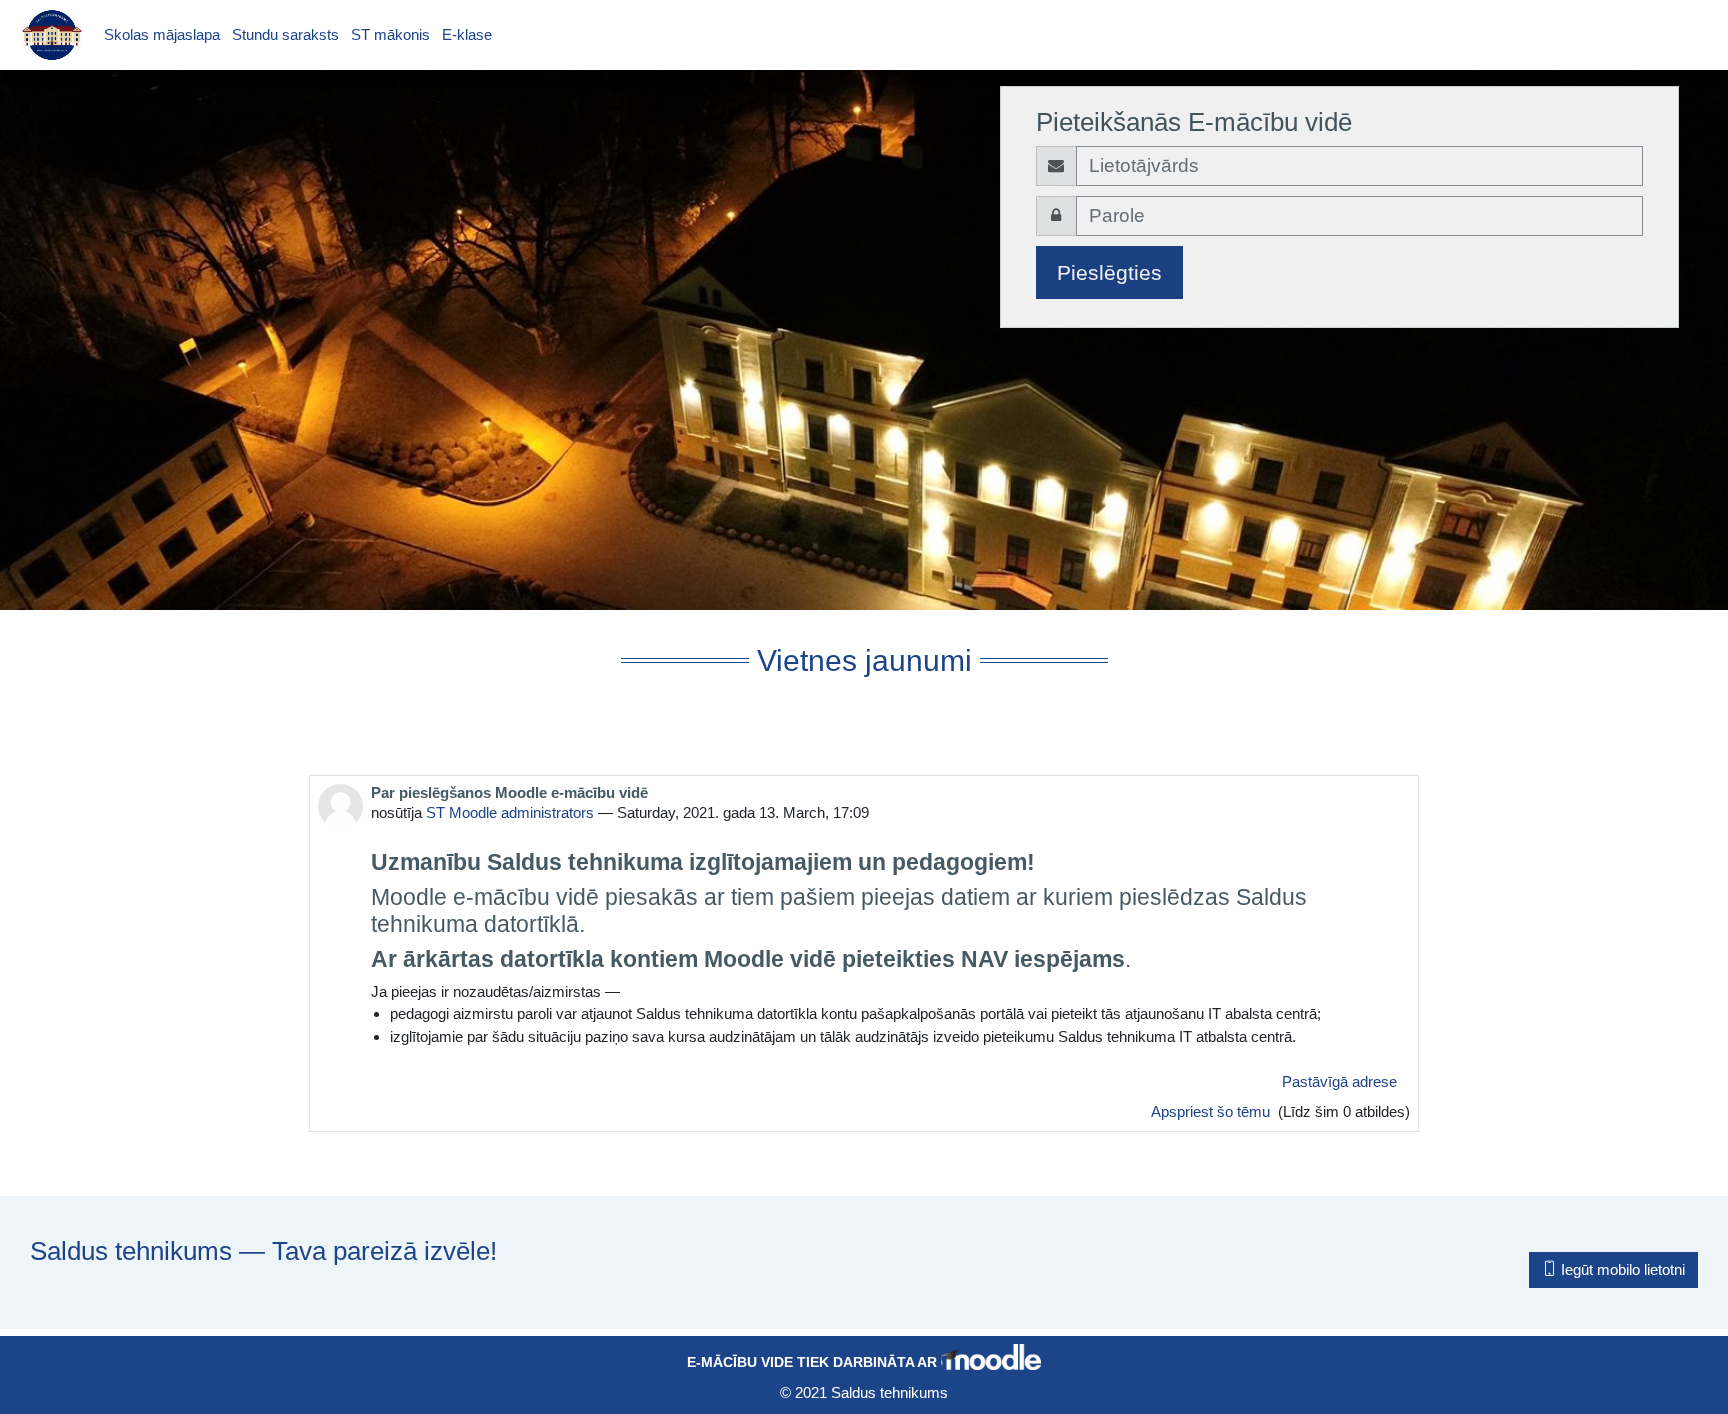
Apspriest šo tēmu (1212, 1111)
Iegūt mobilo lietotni (1621, 1269)
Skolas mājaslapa (162, 34)
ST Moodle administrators (510, 812)
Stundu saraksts (285, 34)
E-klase (467, 34)
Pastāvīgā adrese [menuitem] (1339, 1081)
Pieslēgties (1109, 272)
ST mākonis (390, 34)
